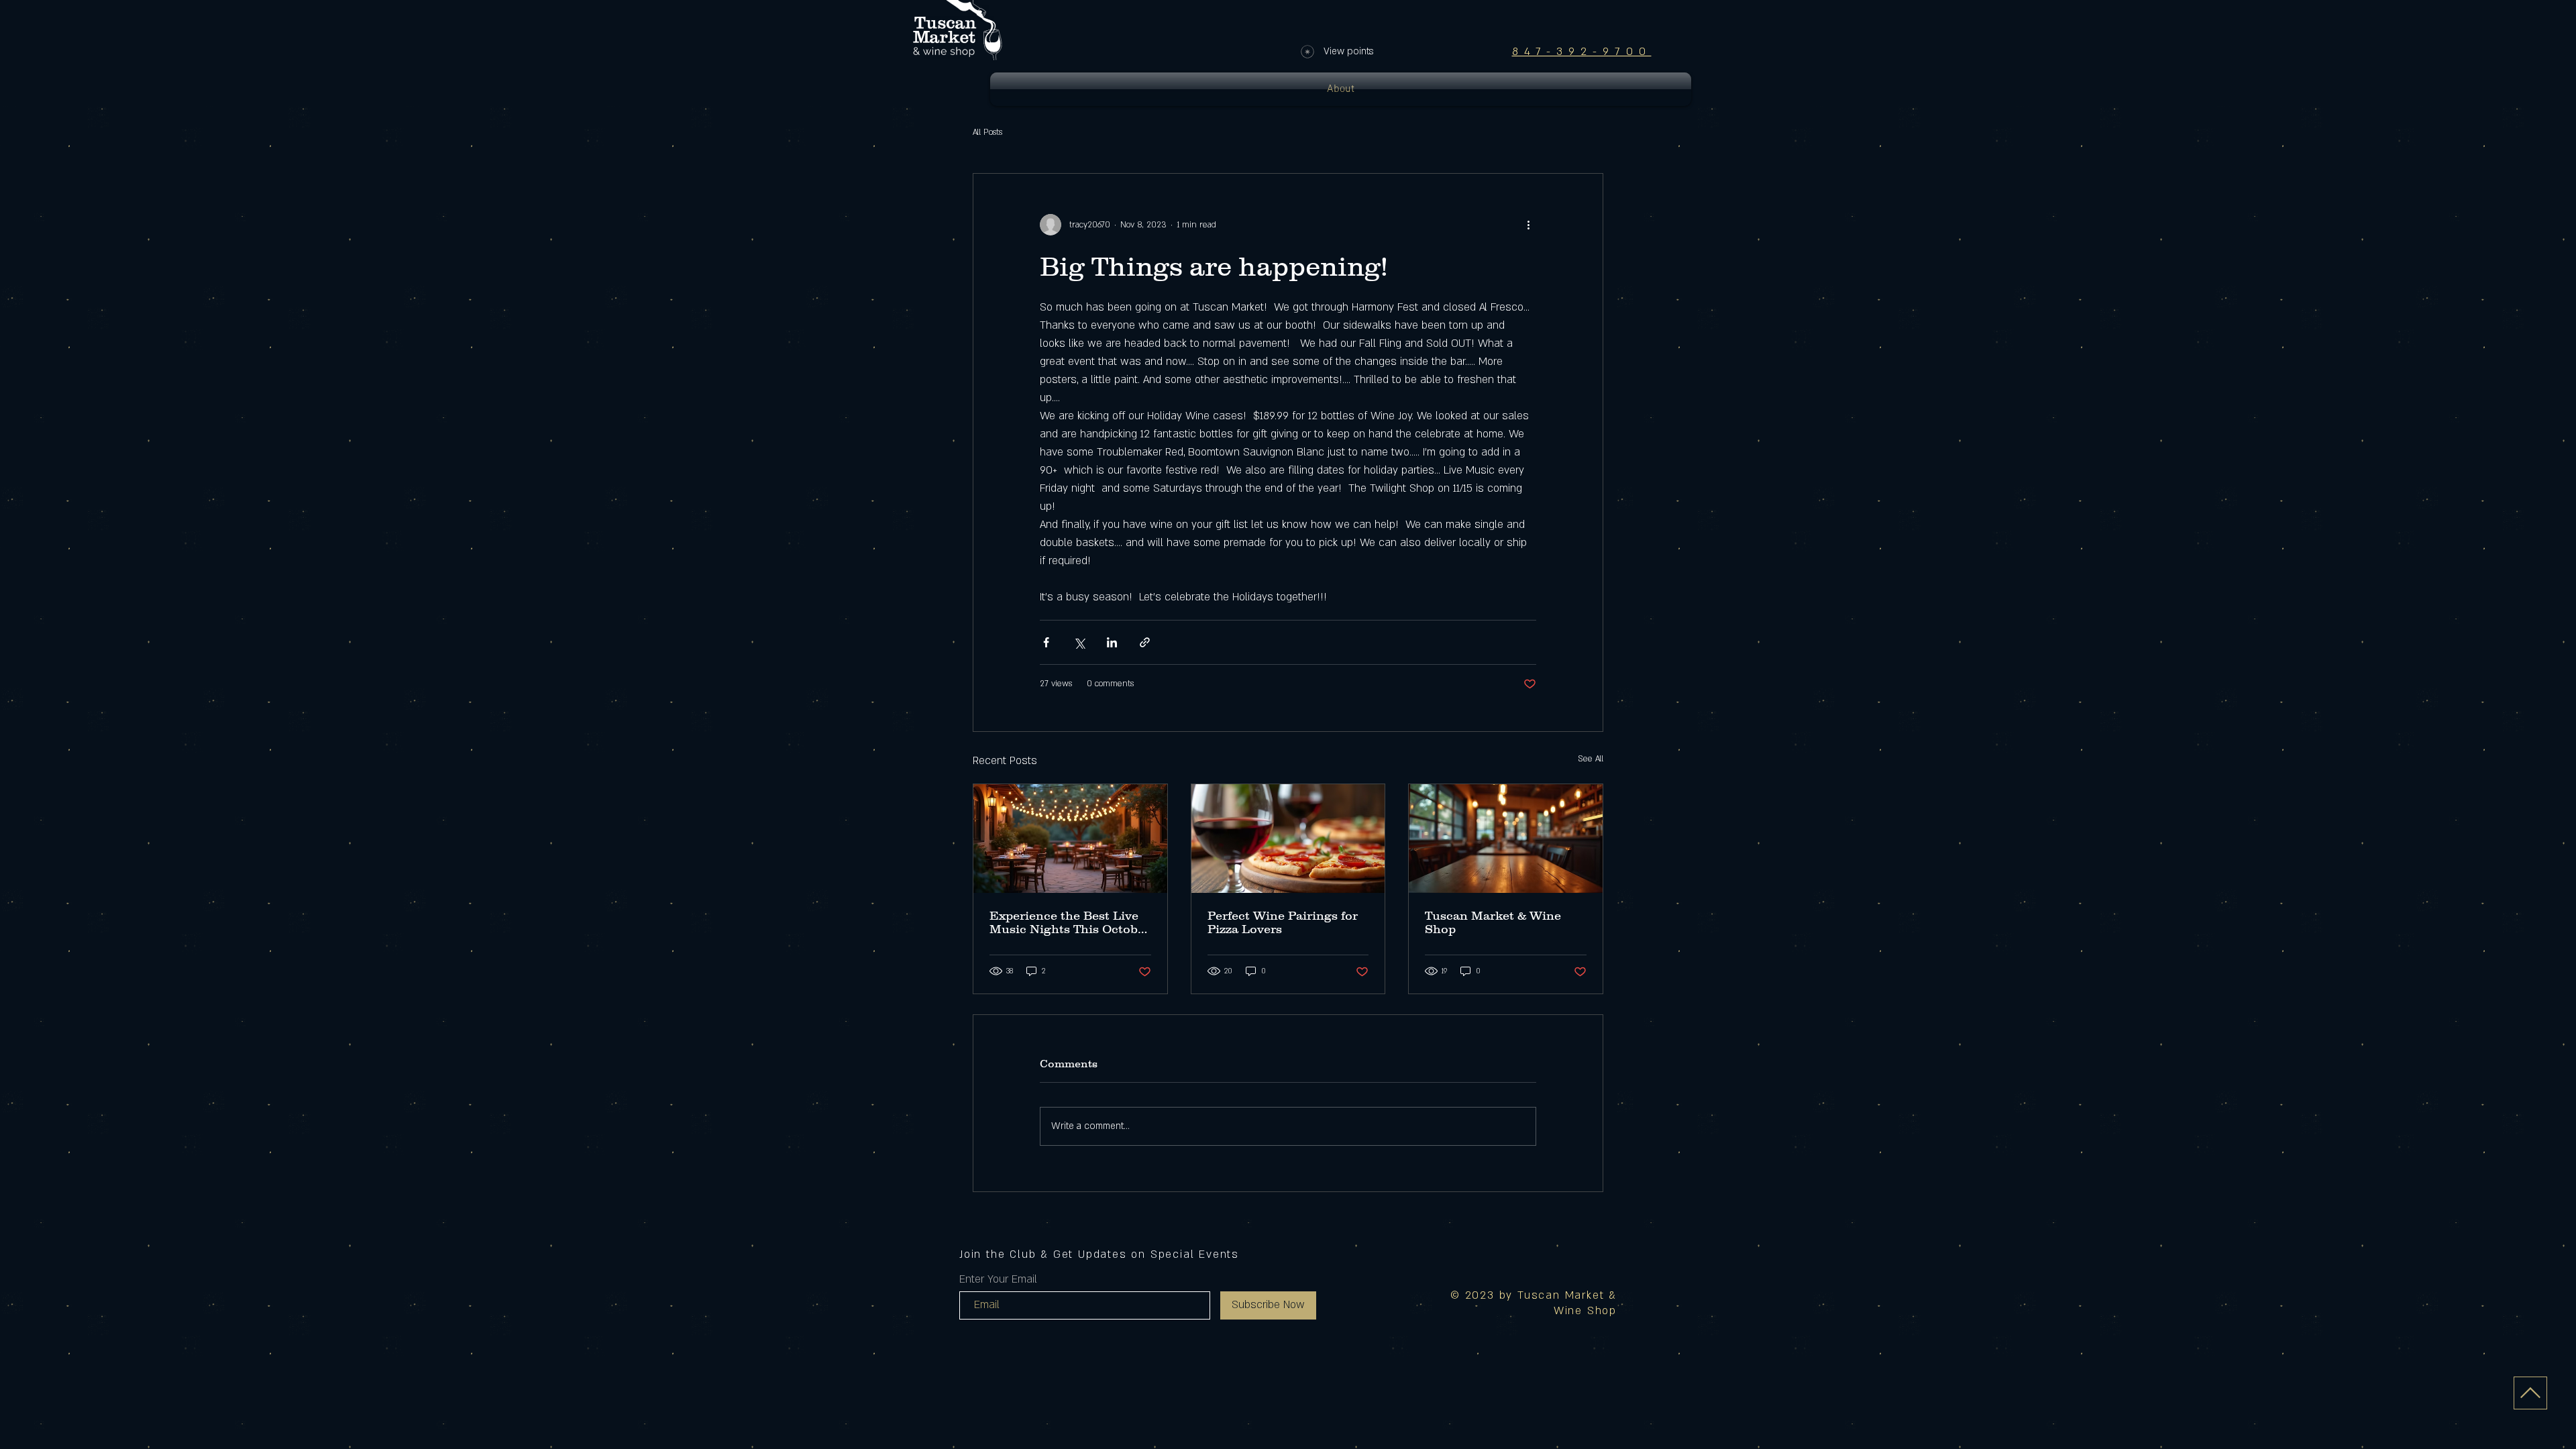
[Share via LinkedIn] (1112, 642)
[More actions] (1528, 225)
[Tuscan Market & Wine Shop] (1506, 839)
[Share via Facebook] (1046, 642)
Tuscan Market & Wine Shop (1493, 922)
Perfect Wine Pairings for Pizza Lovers (1283, 922)
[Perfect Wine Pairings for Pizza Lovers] (1288, 839)
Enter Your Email (998, 1279)
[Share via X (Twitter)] (1079, 642)
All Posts (987, 132)
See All (1591, 759)
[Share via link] (1145, 642)
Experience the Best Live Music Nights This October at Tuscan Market (1070, 922)
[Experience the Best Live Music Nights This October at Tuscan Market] (1070, 839)
